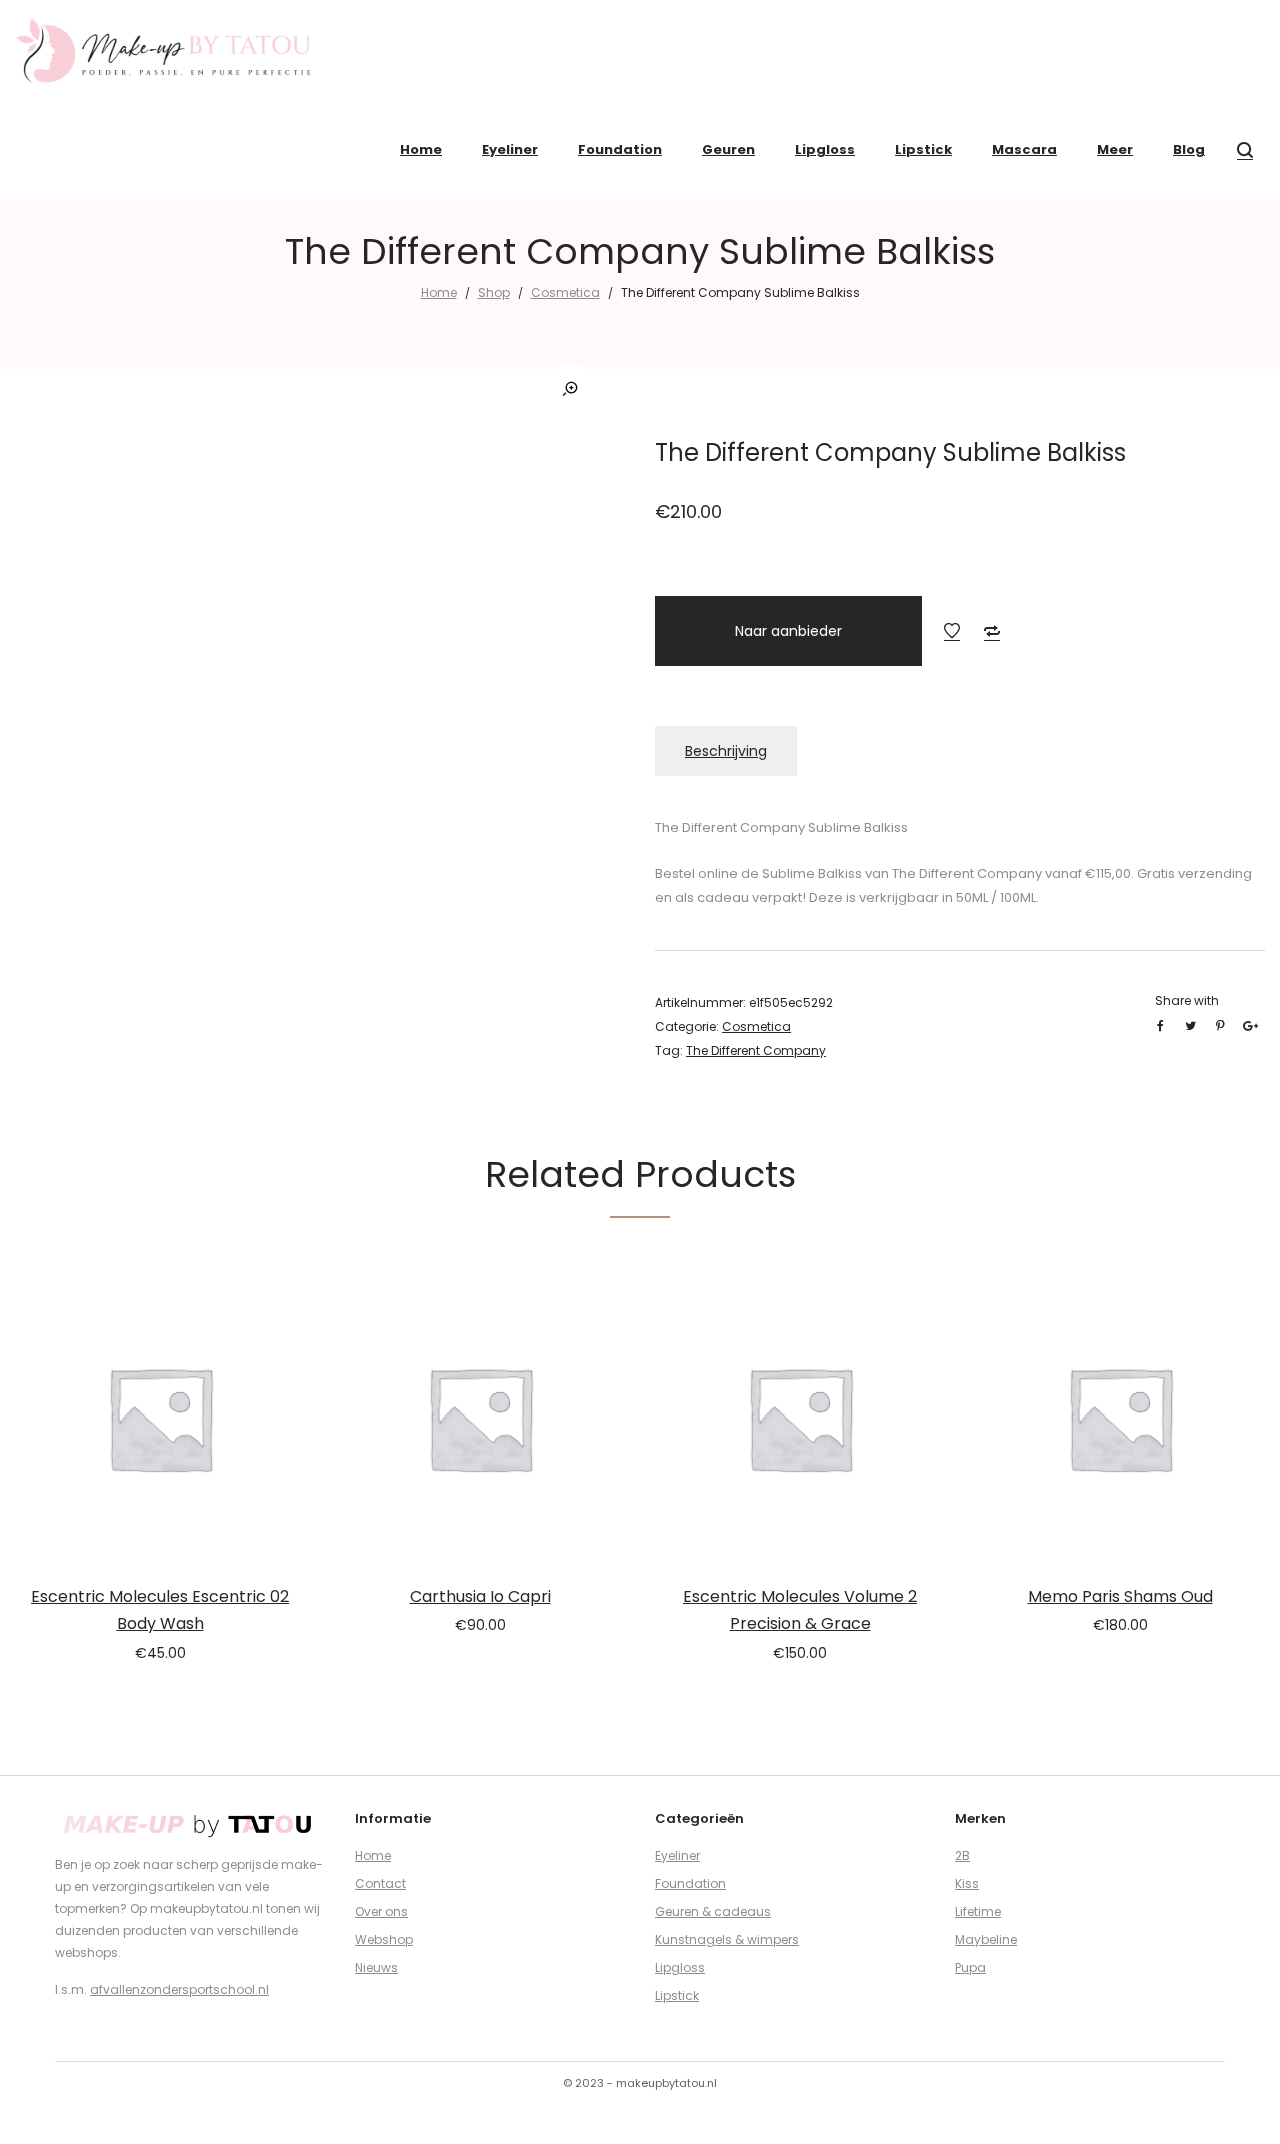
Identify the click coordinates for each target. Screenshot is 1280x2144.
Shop (494, 292)
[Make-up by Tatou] (165, 50)
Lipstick (677, 1995)
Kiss (967, 1883)
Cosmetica (565, 292)
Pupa (970, 1967)
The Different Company (756, 1050)
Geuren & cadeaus (713, 1911)
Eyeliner (677, 1855)
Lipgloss (680, 1967)
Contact (380, 1883)
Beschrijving (726, 751)
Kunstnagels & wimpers (727, 1939)
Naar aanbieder (788, 631)
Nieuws (376, 1967)
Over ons (381, 1911)
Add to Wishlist (952, 631)
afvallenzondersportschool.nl (179, 1989)
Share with (1187, 1000)
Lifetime (978, 1911)
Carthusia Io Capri (480, 1596)
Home (439, 292)
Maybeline (986, 1939)
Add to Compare (992, 631)
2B (962, 1855)
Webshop (384, 1939)
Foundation (690, 1883)
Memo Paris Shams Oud (1120, 1596)
